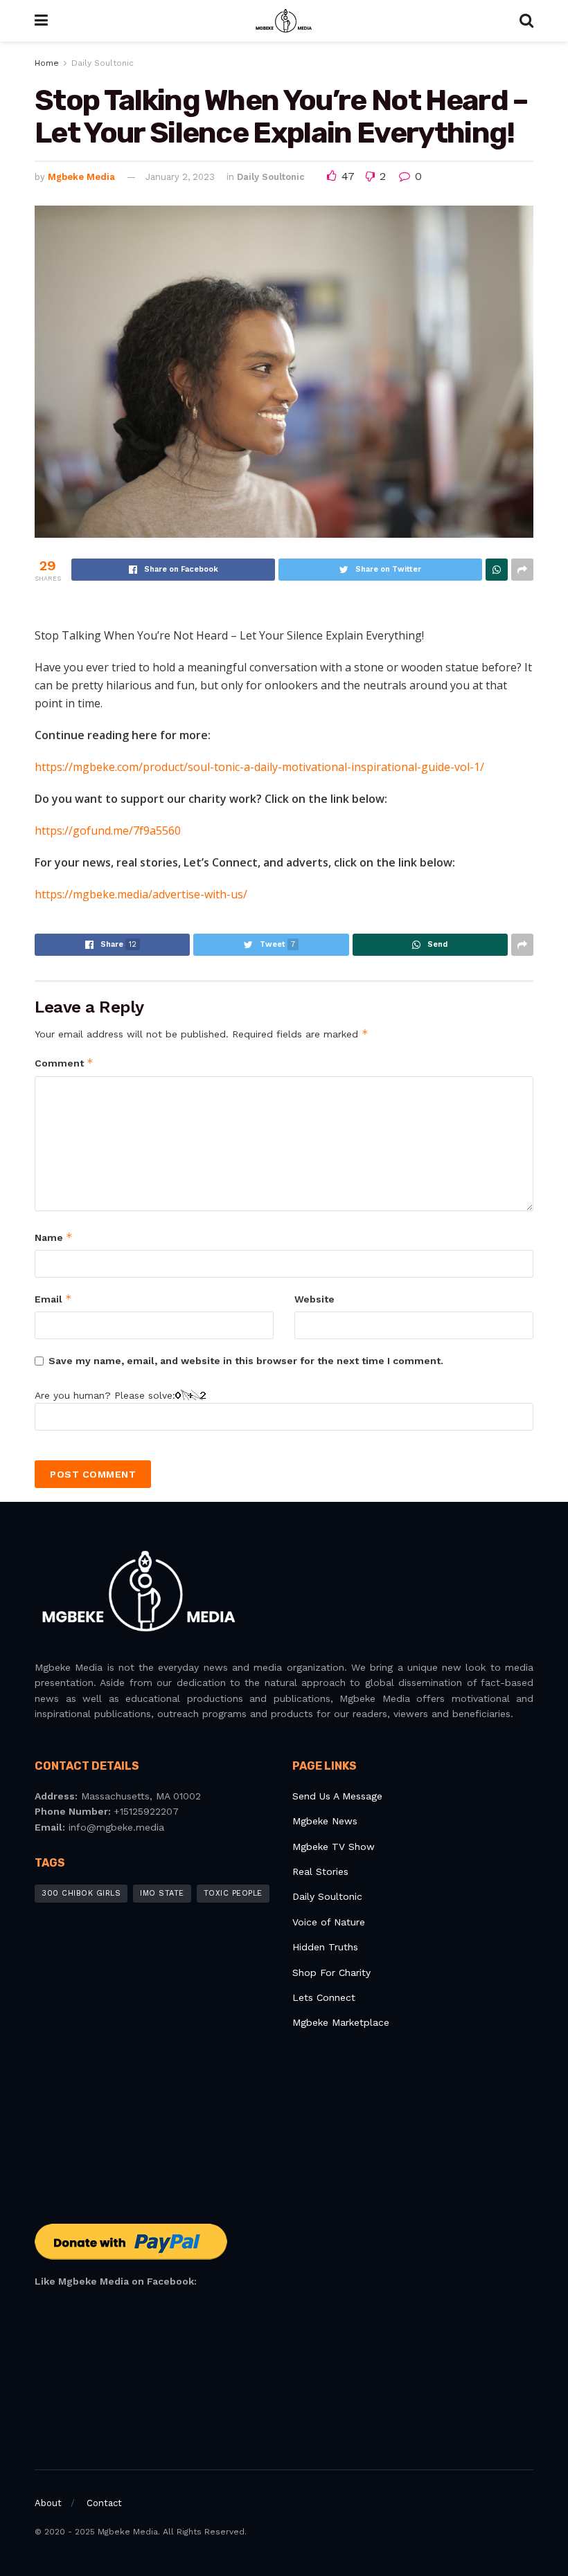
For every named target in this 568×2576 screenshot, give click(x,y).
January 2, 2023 (180, 177)
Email (53, 1299)
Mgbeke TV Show (334, 1847)
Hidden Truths (325, 1947)
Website (314, 1299)
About (48, 2503)
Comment (64, 1063)
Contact (104, 2503)
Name (54, 1237)
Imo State (162, 1893)
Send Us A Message (337, 1796)
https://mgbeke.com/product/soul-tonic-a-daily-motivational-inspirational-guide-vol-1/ (259, 767)
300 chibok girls (81, 1893)
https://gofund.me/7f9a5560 (108, 831)
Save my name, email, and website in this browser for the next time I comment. (246, 1361)
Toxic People (233, 1893)
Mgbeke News (325, 1821)
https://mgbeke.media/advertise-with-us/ (141, 894)
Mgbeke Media (81, 177)
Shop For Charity (331, 1972)
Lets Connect (324, 1997)
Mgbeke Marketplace (341, 2022)
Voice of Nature (329, 1922)
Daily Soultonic (103, 63)
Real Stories (322, 1871)
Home (47, 63)
